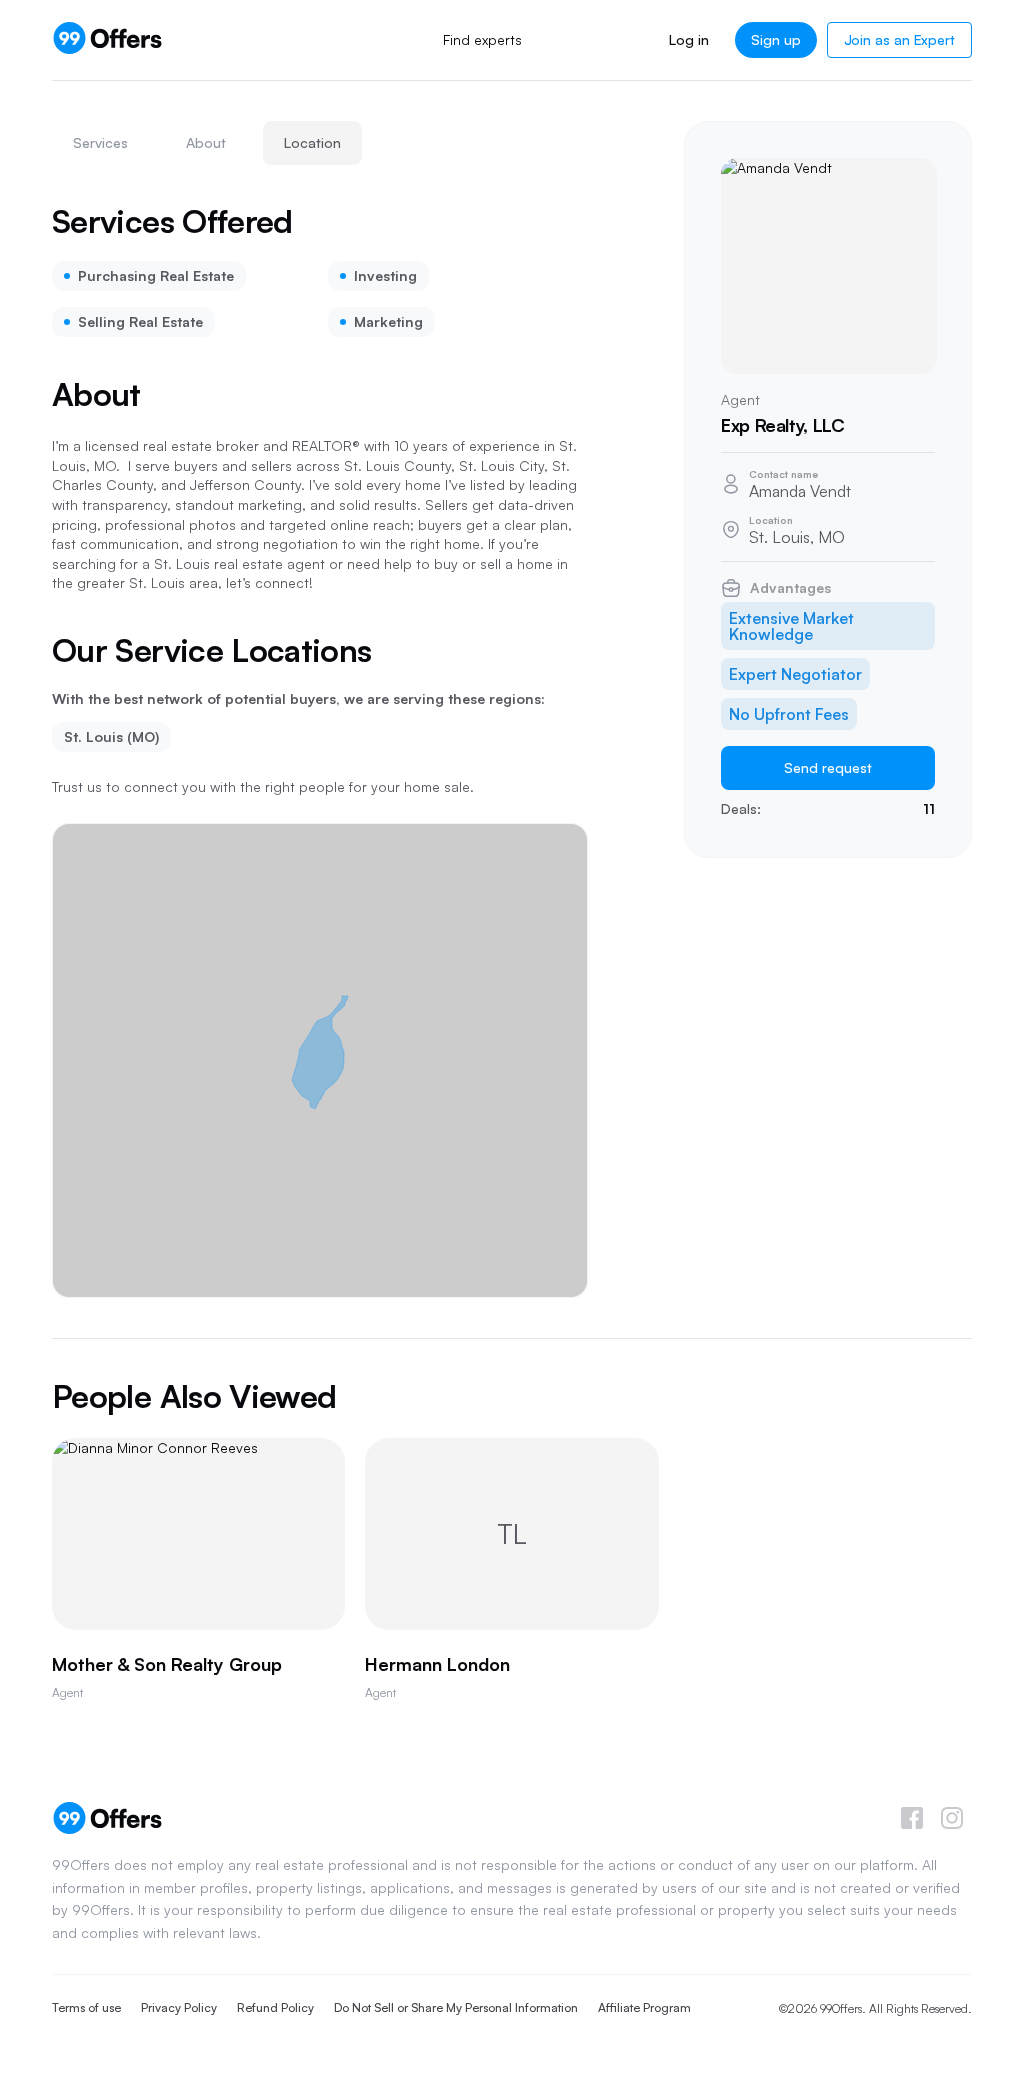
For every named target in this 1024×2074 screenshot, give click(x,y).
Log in (688, 39)
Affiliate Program (644, 2007)
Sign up (776, 39)
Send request (828, 767)
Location (312, 142)
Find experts (482, 39)
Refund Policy (275, 2007)
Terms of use (86, 2007)
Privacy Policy (179, 2007)
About (206, 142)
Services (100, 142)
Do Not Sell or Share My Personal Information (456, 2007)
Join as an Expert (899, 39)
